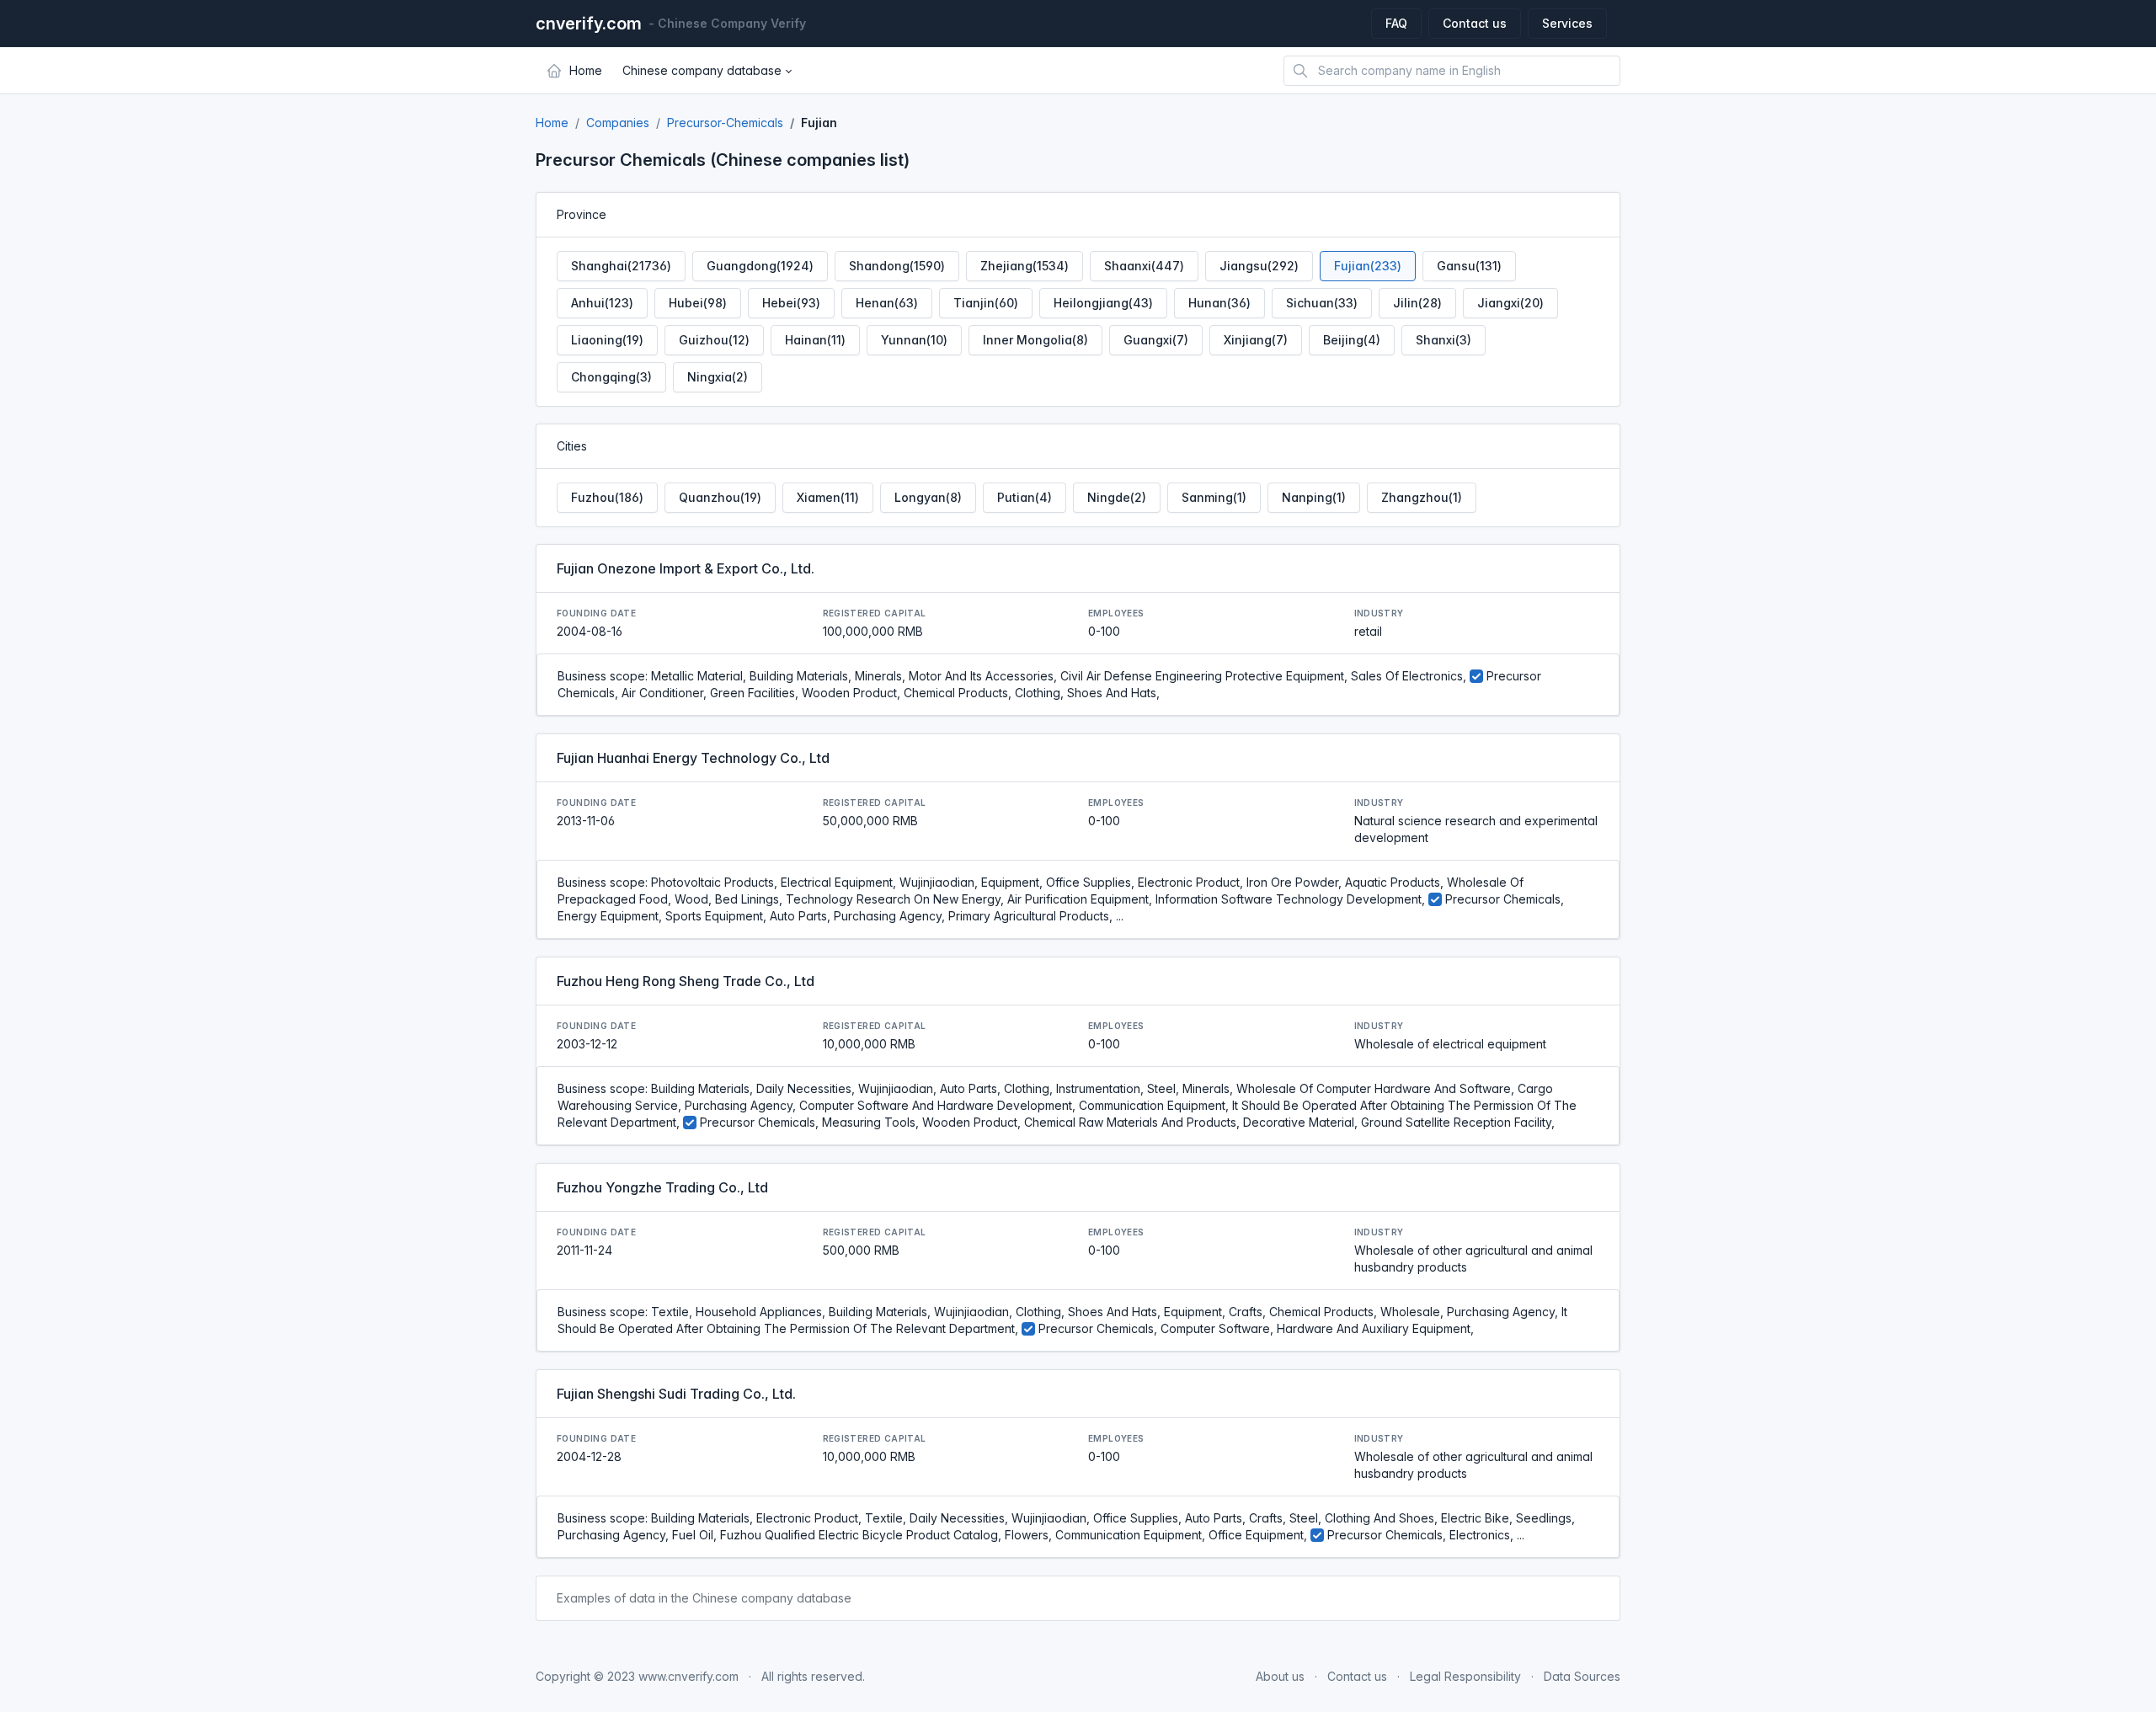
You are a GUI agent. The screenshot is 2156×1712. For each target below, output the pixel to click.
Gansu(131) (1469, 266)
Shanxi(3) (1444, 340)
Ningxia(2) (718, 377)
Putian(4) (1025, 497)
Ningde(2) (1117, 497)
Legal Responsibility (1465, 1676)
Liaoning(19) (607, 340)
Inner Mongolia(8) (1035, 340)
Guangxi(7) (1156, 340)
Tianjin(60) (986, 303)
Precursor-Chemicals (725, 123)
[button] (707, 71)
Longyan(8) (928, 497)
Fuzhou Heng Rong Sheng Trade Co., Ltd (686, 981)
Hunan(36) (1219, 303)
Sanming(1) (1214, 497)
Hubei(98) (698, 303)
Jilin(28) (1417, 303)
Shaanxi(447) (1144, 266)
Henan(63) (887, 303)
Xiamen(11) (828, 497)
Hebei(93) (791, 303)
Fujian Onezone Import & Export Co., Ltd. (686, 568)
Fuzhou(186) (607, 497)
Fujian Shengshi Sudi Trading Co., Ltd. (676, 1394)
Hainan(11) (815, 340)
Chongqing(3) (611, 377)
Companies (618, 123)
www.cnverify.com (688, 1676)
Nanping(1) (1314, 497)
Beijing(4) (1352, 340)
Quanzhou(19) (720, 497)
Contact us (1475, 23)
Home (552, 123)
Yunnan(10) (914, 340)
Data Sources (1582, 1676)
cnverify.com (589, 24)
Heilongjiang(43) (1103, 303)
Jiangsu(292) (1259, 266)
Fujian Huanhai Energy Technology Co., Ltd (693, 758)
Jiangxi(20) (1510, 303)
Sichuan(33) (1322, 303)
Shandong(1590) (897, 266)
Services (1567, 23)
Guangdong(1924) (760, 266)
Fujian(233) (1368, 266)
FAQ (1396, 23)
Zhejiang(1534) (1025, 266)
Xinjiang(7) (1256, 340)
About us (1280, 1676)
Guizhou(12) (714, 340)
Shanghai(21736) (621, 266)
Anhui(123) (602, 303)
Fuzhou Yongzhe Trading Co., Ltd (662, 1187)
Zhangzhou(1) (1422, 497)
